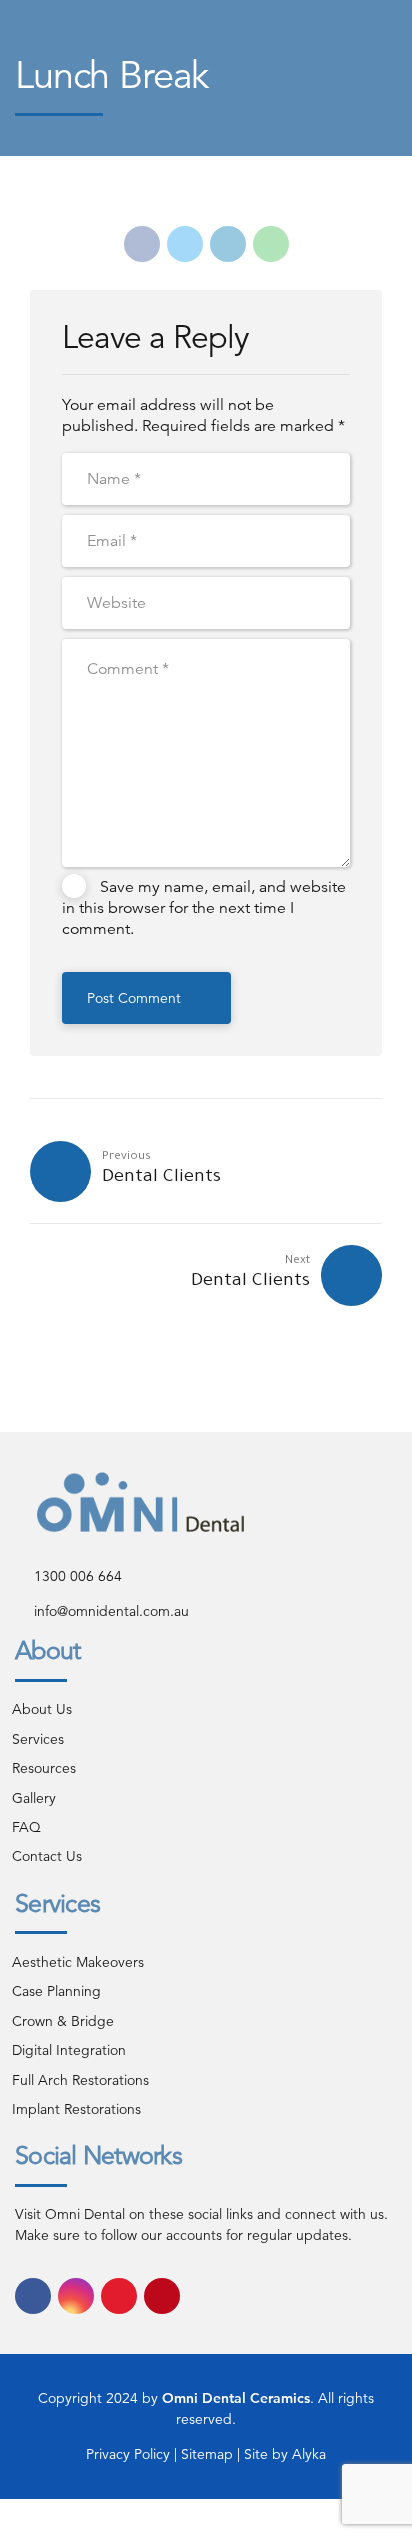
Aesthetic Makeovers (78, 1962)
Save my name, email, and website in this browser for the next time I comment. (204, 908)
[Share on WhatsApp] (271, 244)
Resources (44, 1768)
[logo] (140, 1502)
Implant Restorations (76, 2109)
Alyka (309, 2454)
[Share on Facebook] (142, 244)
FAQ (26, 1827)
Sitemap (209, 2454)
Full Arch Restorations (80, 2080)
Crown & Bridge (63, 2021)
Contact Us (47, 1856)
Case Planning (56, 1991)
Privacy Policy (128, 2454)
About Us (42, 1709)
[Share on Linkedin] (228, 244)
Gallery (34, 1798)
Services (38, 1739)
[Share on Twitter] (185, 244)
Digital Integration (69, 2050)
